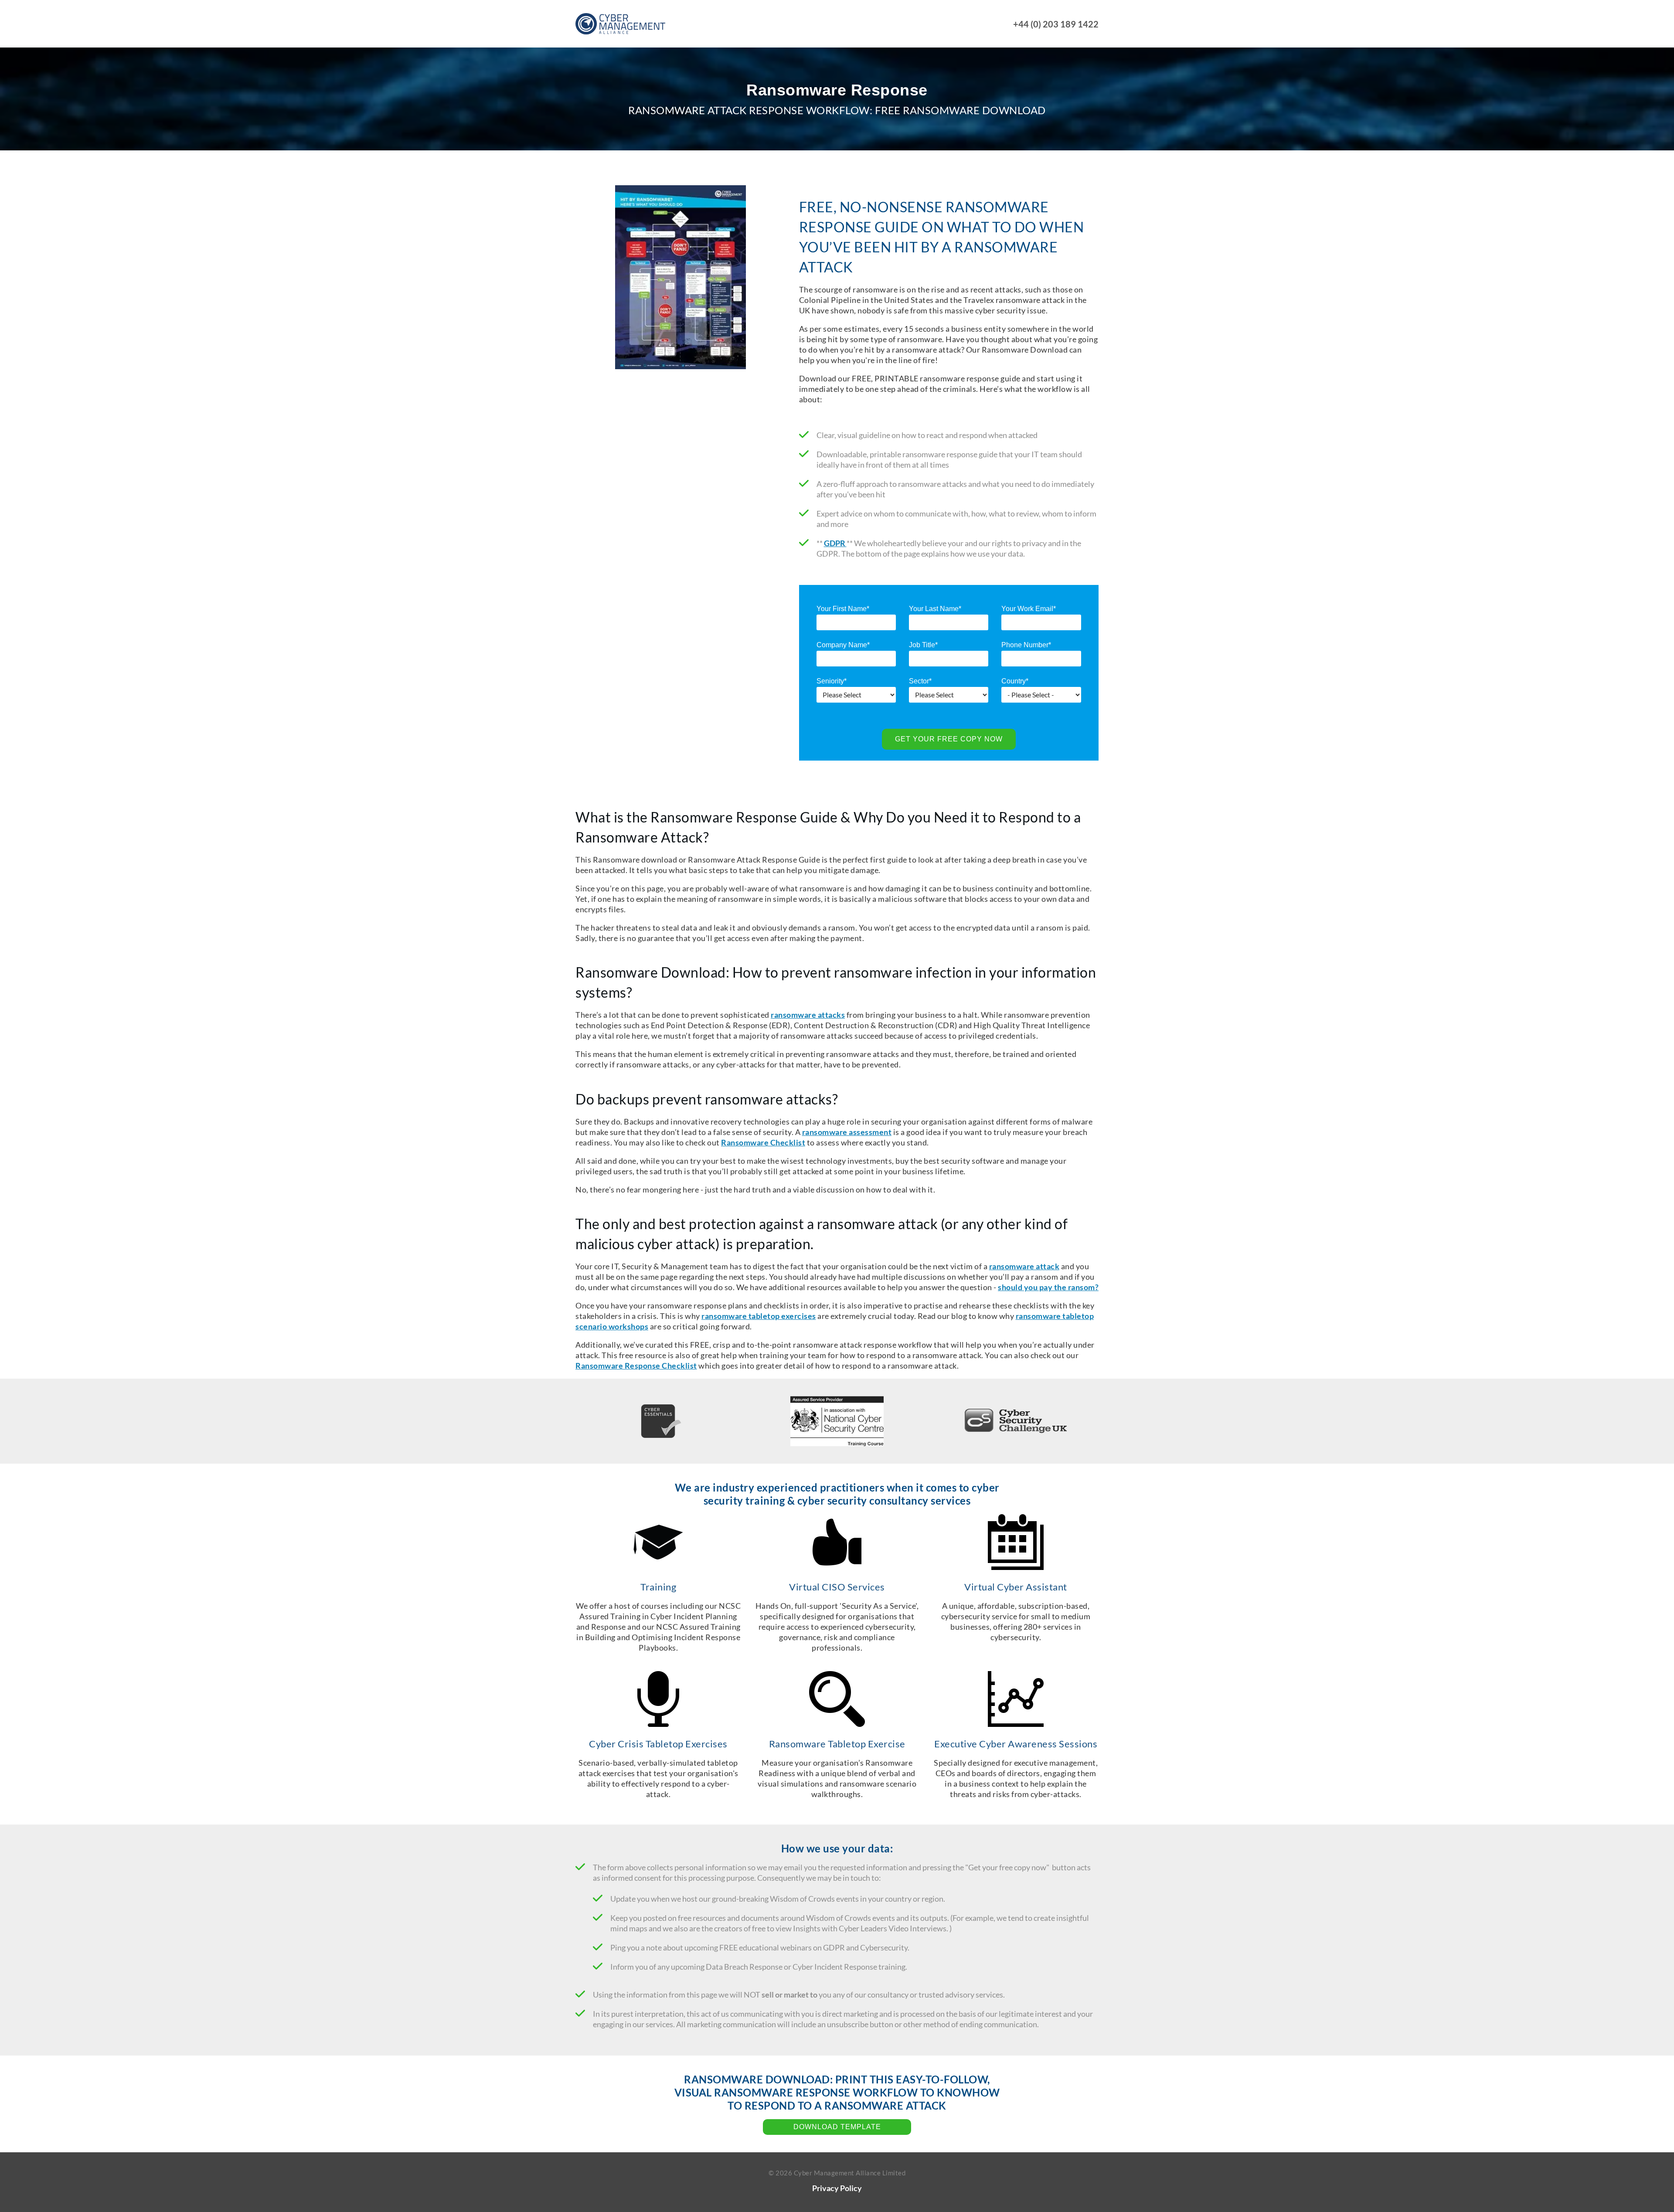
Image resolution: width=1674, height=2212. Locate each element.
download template (837, 2127)
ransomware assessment (847, 1132)
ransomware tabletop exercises (759, 1316)
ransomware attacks (808, 1015)
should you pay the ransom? (1048, 1287)
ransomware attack (1024, 1266)
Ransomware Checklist (763, 1142)
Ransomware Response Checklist (636, 1366)
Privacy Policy (837, 2188)
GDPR (835, 543)
